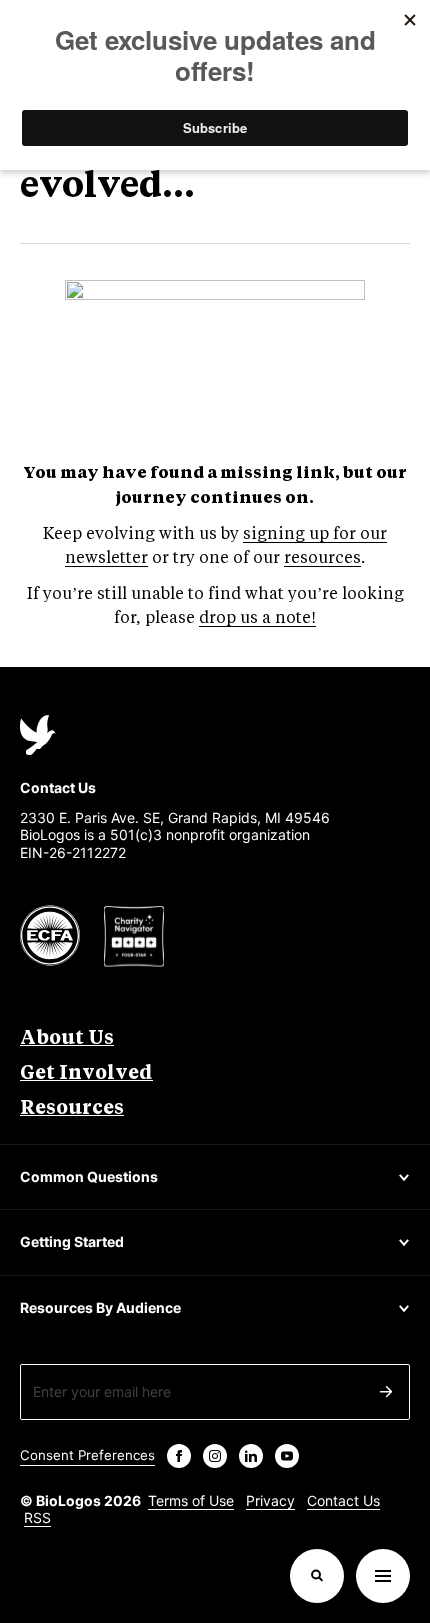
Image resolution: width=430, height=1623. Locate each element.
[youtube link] (287, 1456)
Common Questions (89, 1176)
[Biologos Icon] (38, 735)
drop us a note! (257, 618)
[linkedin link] (251, 1456)
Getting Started (72, 1241)
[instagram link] (215, 1456)
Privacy (270, 1500)
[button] (317, 1576)
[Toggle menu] (383, 1576)
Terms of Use (191, 1500)
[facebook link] (179, 1456)
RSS (37, 1517)
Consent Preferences (87, 1455)
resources (322, 558)
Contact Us (343, 1500)
